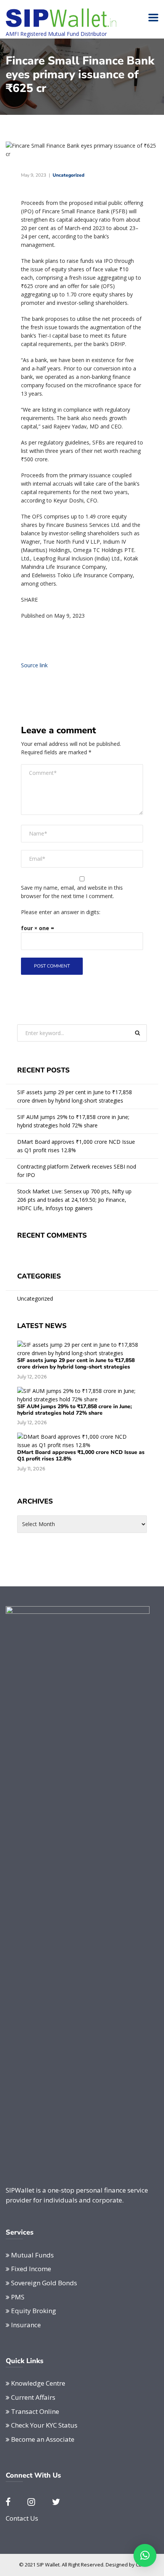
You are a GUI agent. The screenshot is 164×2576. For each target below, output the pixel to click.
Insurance (26, 2325)
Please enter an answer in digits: (61, 912)
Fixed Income (31, 2269)
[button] (145, 2555)
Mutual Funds (32, 2255)
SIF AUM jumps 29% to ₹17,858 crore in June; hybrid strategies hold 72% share (73, 1121)
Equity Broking (34, 2311)
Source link (34, 665)
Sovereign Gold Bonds (44, 2283)
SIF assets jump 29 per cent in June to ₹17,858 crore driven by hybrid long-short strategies (75, 1096)
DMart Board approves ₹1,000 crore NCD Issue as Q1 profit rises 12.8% (76, 1146)
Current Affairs (33, 2397)
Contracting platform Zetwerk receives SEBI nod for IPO (77, 1171)
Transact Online (35, 2411)
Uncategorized (68, 175)
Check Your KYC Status (44, 2425)
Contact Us (22, 2518)
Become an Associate (43, 2439)
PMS (18, 2297)
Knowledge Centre (38, 2383)
